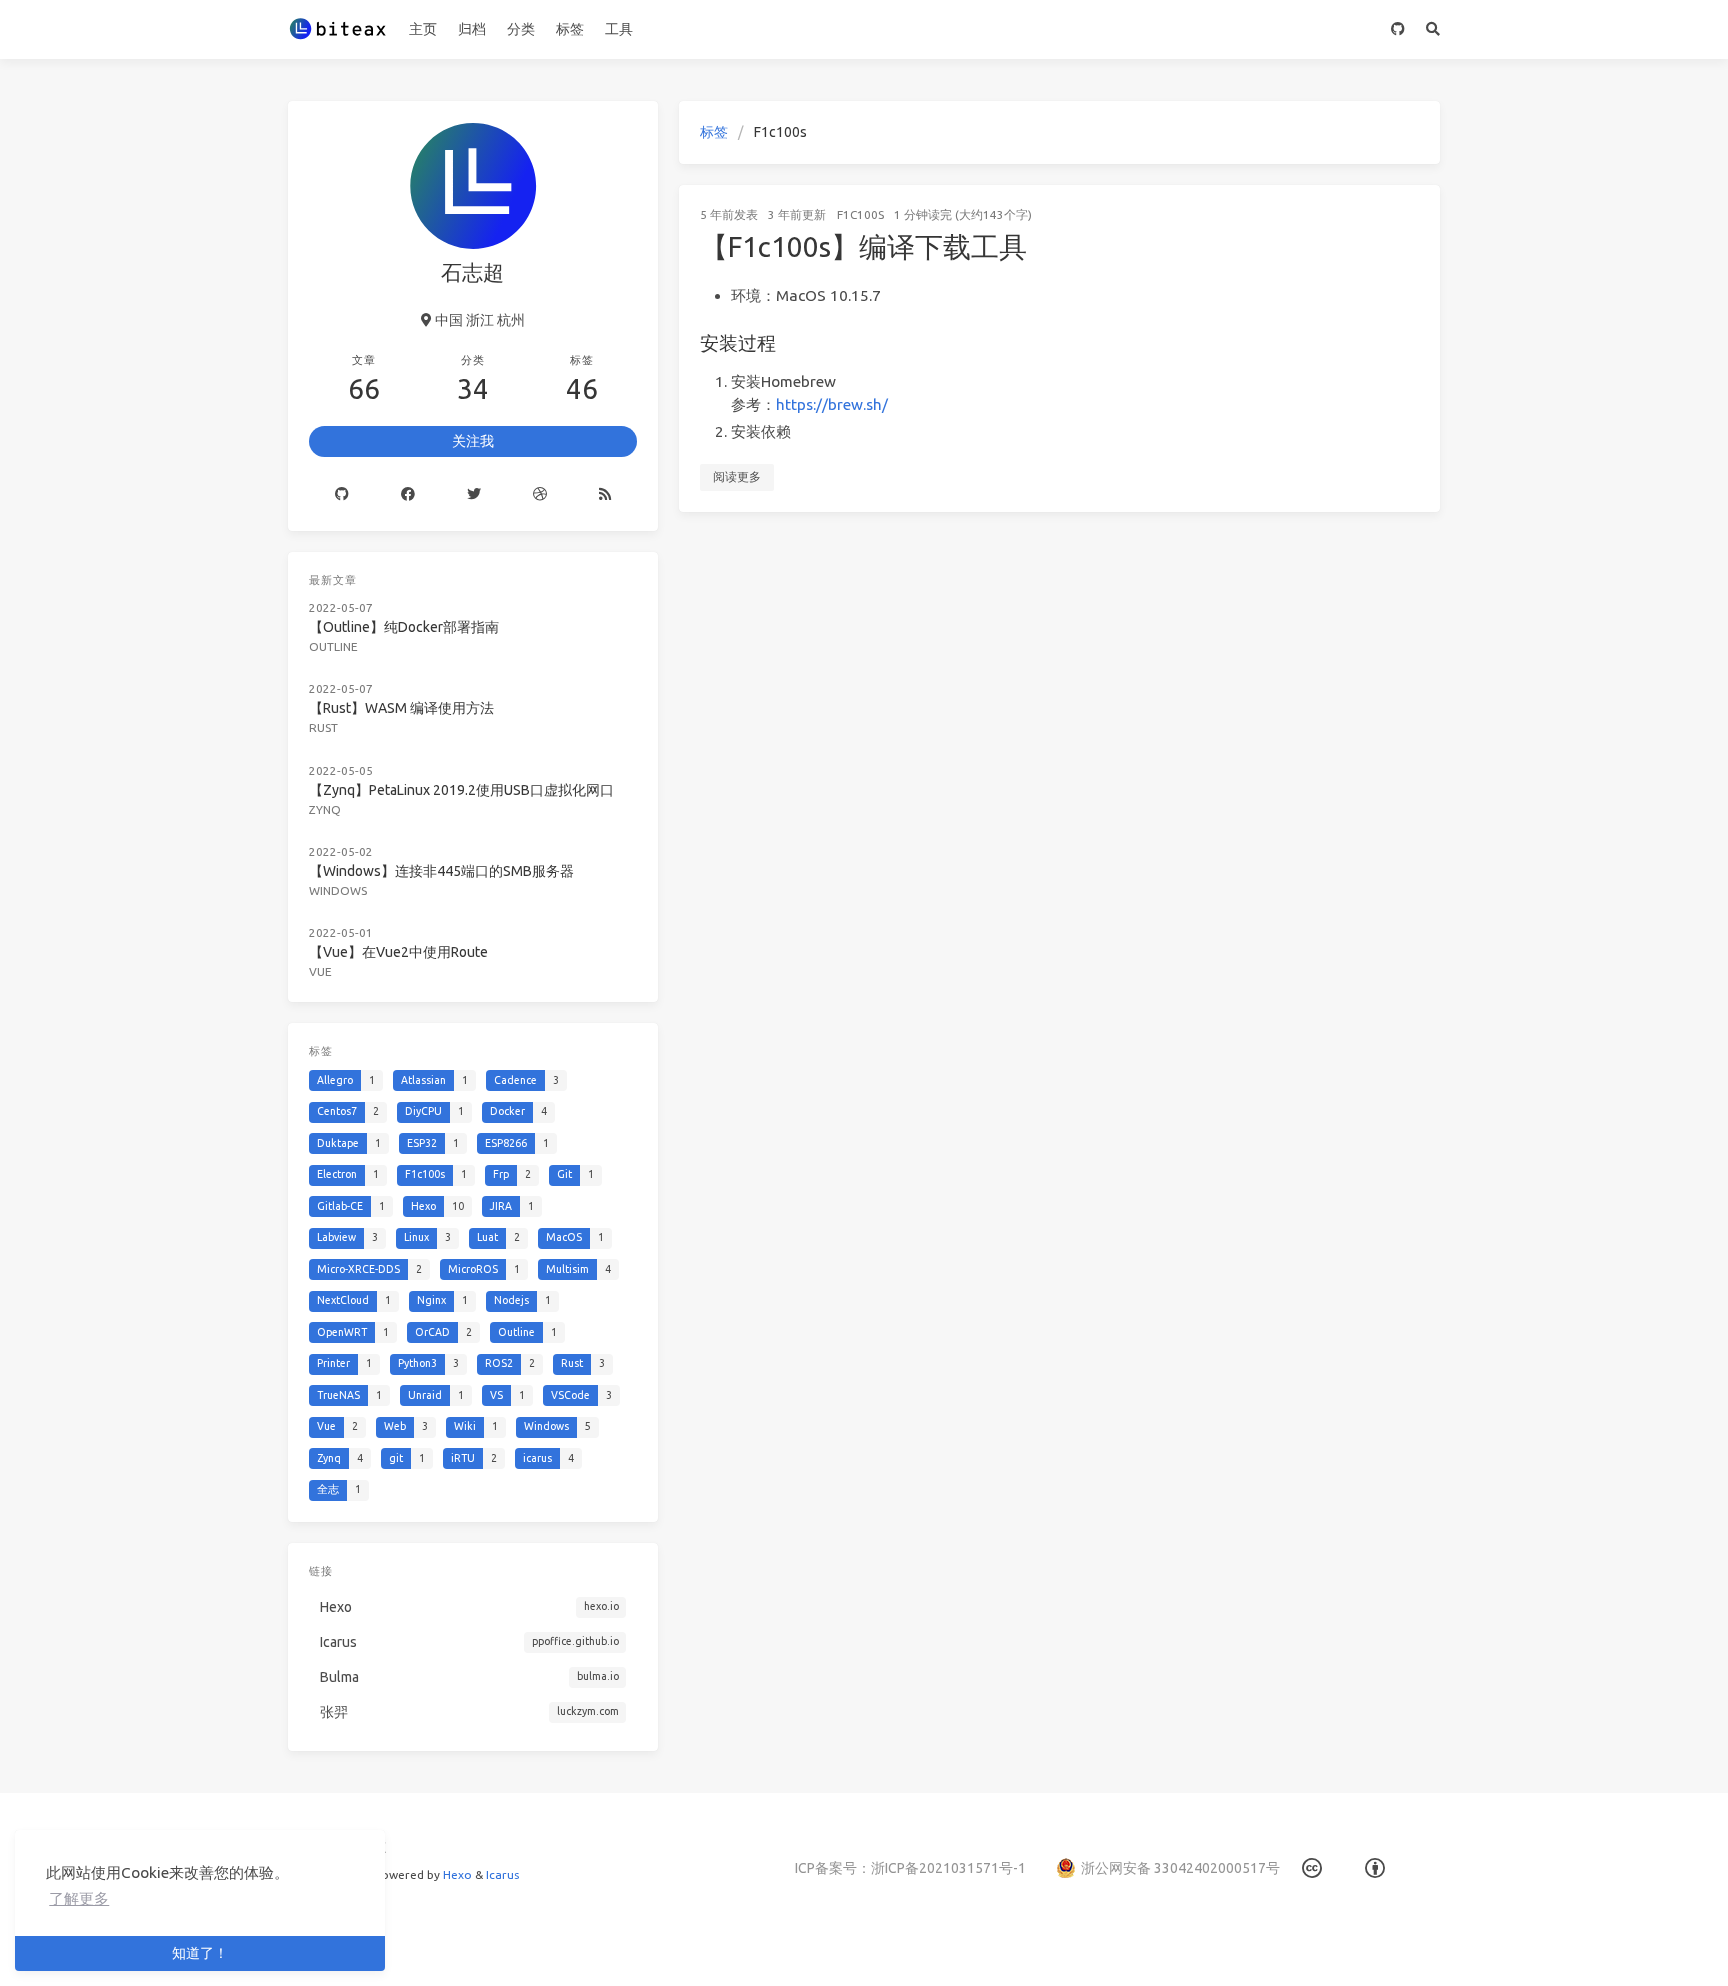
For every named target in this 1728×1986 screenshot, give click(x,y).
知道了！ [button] (200, 1953)
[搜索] (1433, 29)
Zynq (325, 809)
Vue (320, 971)
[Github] (342, 494)
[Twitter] (474, 494)
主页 (423, 29)
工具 (619, 29)
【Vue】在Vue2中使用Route (398, 952)
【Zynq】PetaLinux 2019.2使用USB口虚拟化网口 (461, 790)
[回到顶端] (1493, 1946)
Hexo (457, 1874)
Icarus (502, 1874)
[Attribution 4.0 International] (1375, 1868)
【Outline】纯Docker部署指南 (404, 627)
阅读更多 (737, 476)
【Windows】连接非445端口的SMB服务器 (441, 871)
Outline (333, 646)
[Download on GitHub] (1398, 29)
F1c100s (860, 214)
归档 (472, 29)
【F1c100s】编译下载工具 (863, 246)
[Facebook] (408, 494)
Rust (323, 727)
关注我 (473, 441)
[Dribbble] (540, 494)
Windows (338, 890)
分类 (521, 29)
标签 (570, 29)
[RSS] (605, 494)
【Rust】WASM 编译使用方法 (401, 708)
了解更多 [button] (79, 1898)
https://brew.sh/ (832, 404)
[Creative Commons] (1312, 1868)
